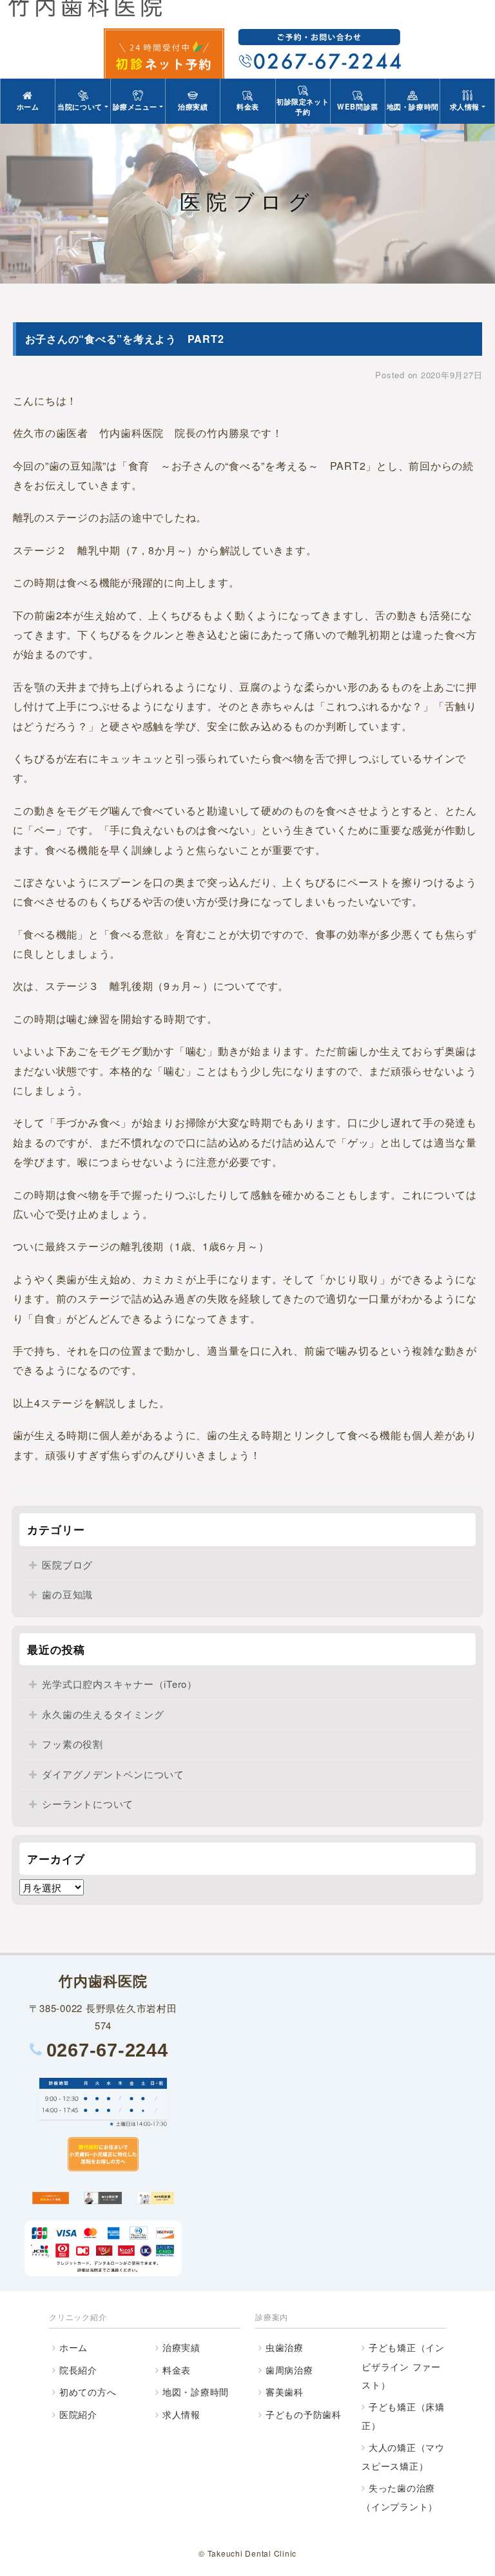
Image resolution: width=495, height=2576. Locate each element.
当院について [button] (80, 106)
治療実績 (193, 106)
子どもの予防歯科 (304, 2414)
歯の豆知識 (67, 1594)
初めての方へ (88, 2392)
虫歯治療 (285, 2347)
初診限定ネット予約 (303, 106)
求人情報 (181, 2414)
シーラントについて (88, 1804)
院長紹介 (78, 2370)
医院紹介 (78, 2414)
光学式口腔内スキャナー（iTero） (120, 1684)
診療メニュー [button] (135, 106)
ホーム (28, 106)
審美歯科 (285, 2392)
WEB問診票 (357, 106)
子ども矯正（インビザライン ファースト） (403, 2366)
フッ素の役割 (73, 1744)
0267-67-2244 (107, 2050)
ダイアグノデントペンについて (113, 1774)
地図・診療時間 (413, 106)
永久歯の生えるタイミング (103, 1714)
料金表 (248, 106)
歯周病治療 (289, 2370)
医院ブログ (67, 1564)
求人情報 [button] (465, 106)
